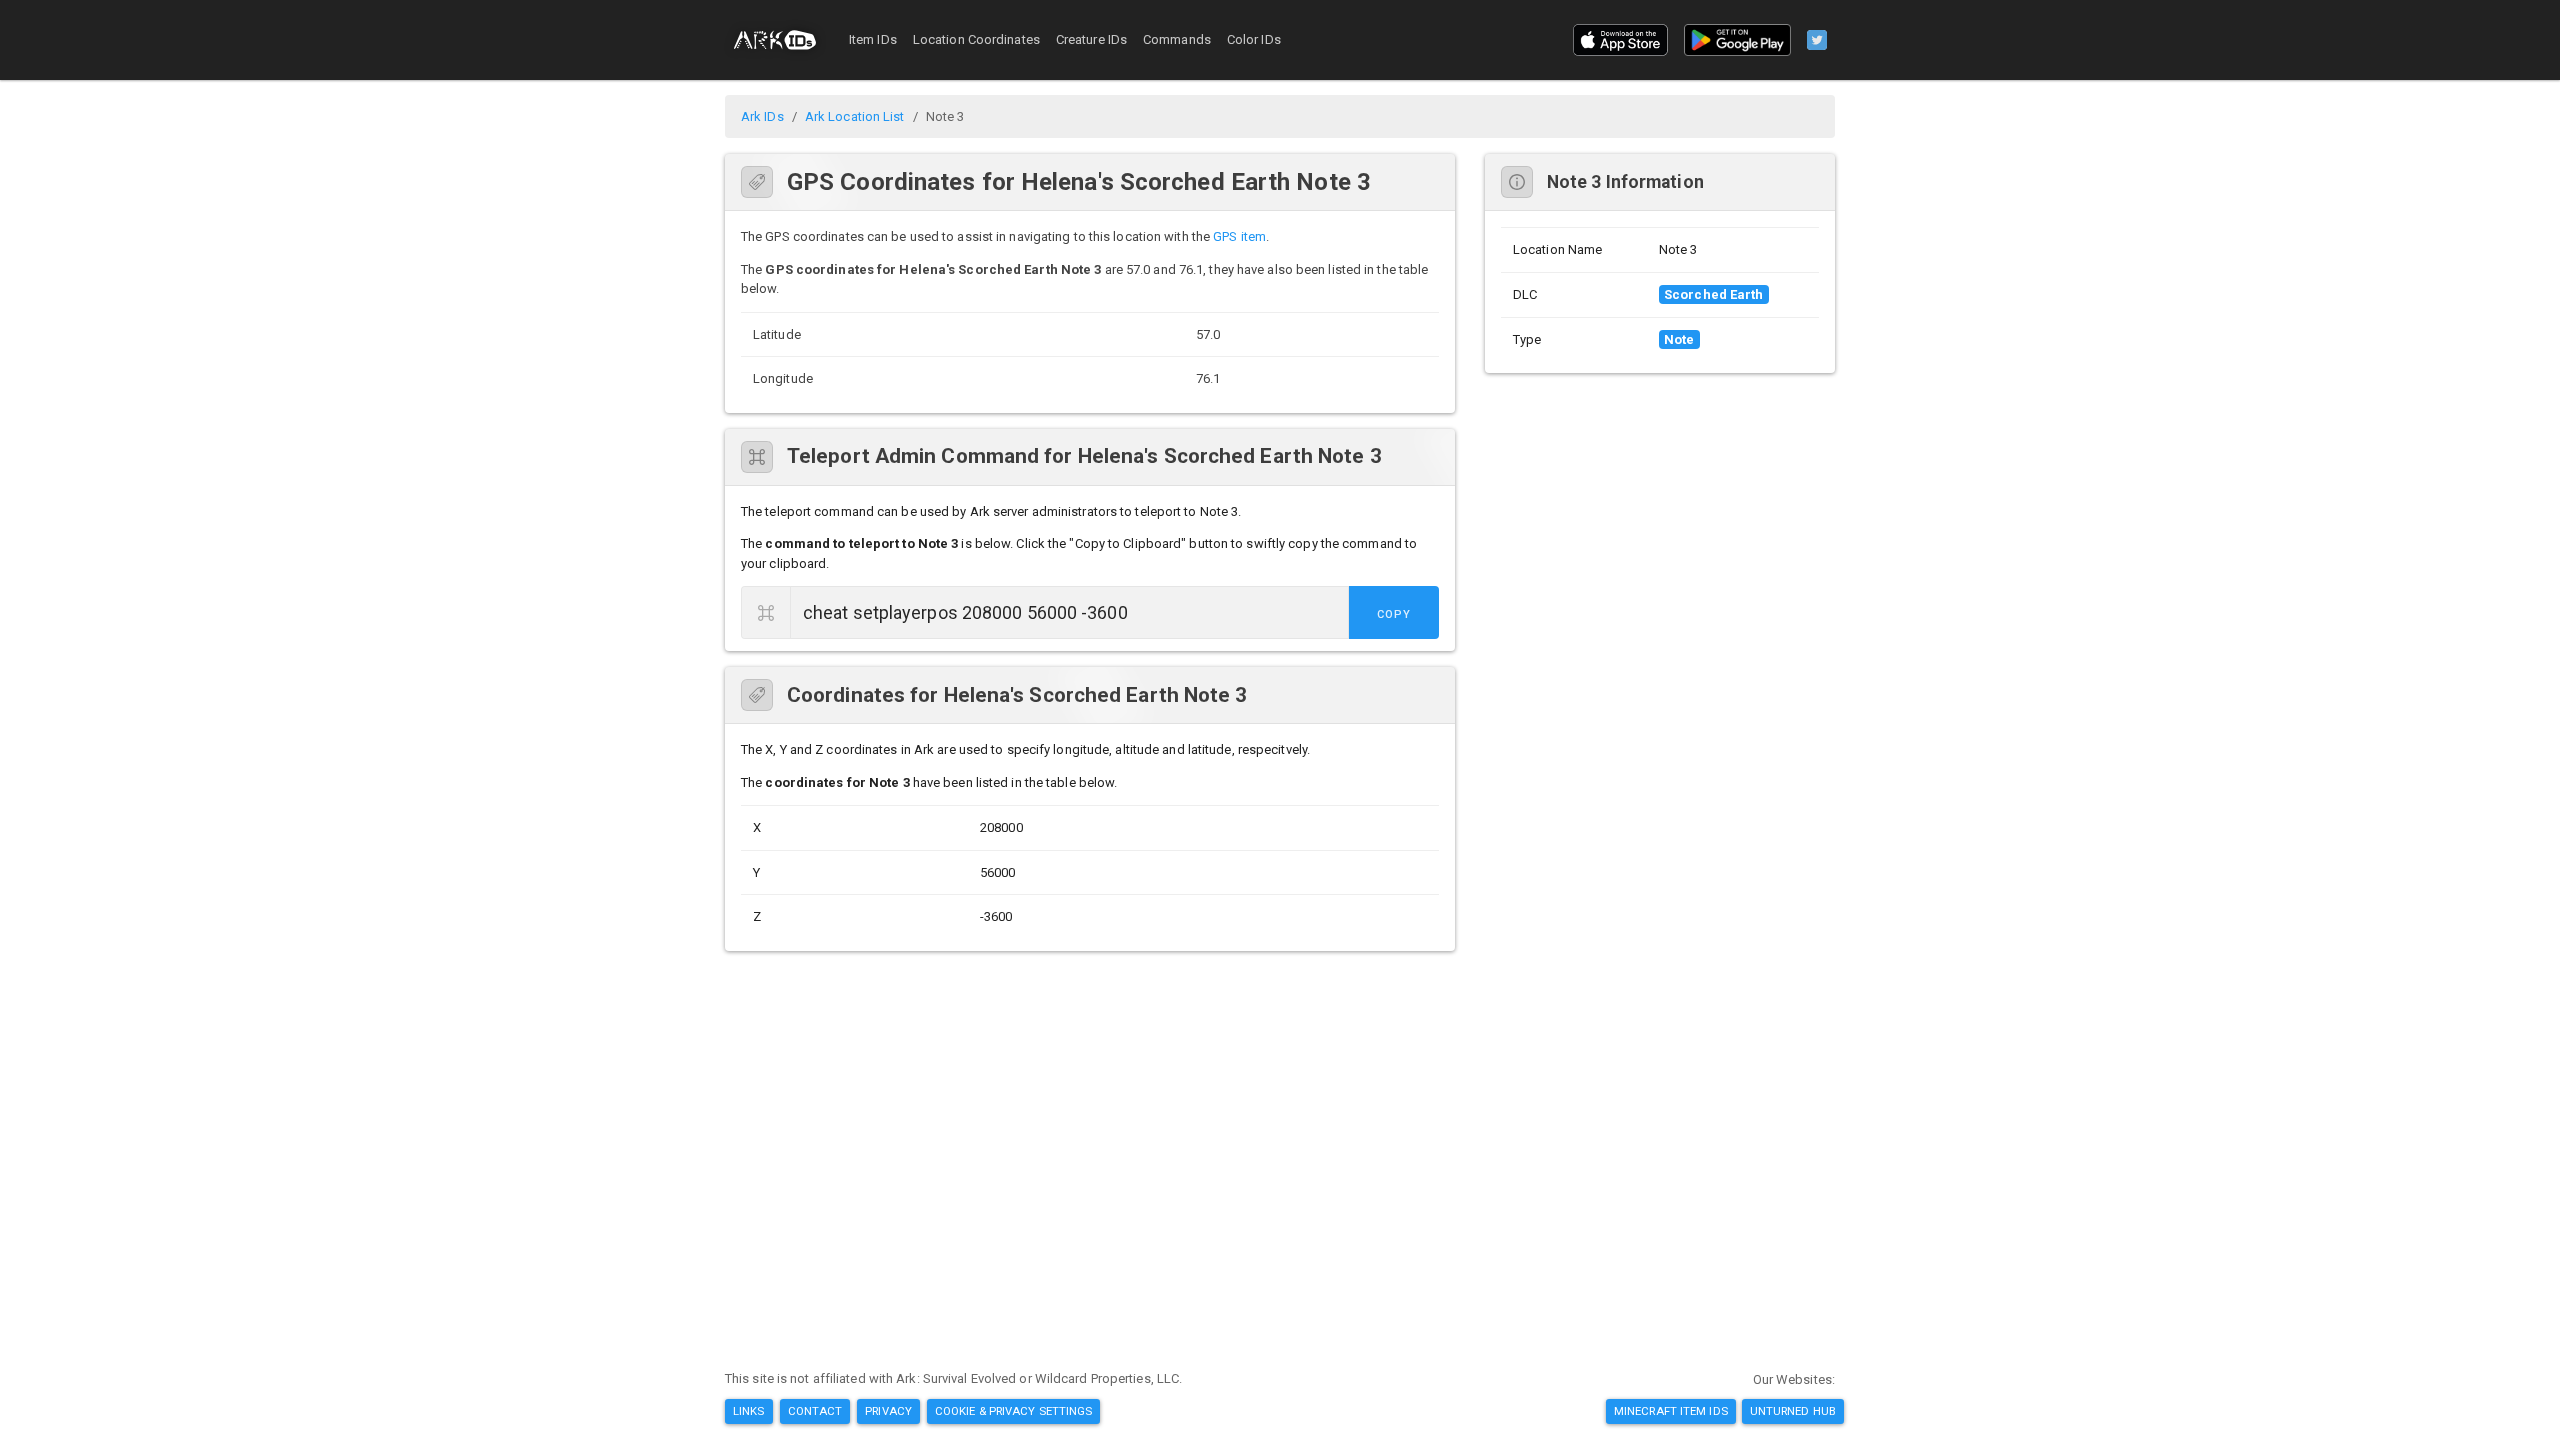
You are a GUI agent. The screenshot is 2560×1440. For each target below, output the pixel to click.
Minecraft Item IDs (1671, 1411)
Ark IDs (762, 116)
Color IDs (1254, 39)
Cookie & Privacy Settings (1014, 1411)
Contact (815, 1411)
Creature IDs (1091, 39)
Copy (1394, 614)
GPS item (1239, 236)
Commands (1177, 39)
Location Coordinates (976, 39)
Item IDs (873, 39)
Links (749, 1411)
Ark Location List (855, 116)
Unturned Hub (1793, 1411)
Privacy (888, 1411)
